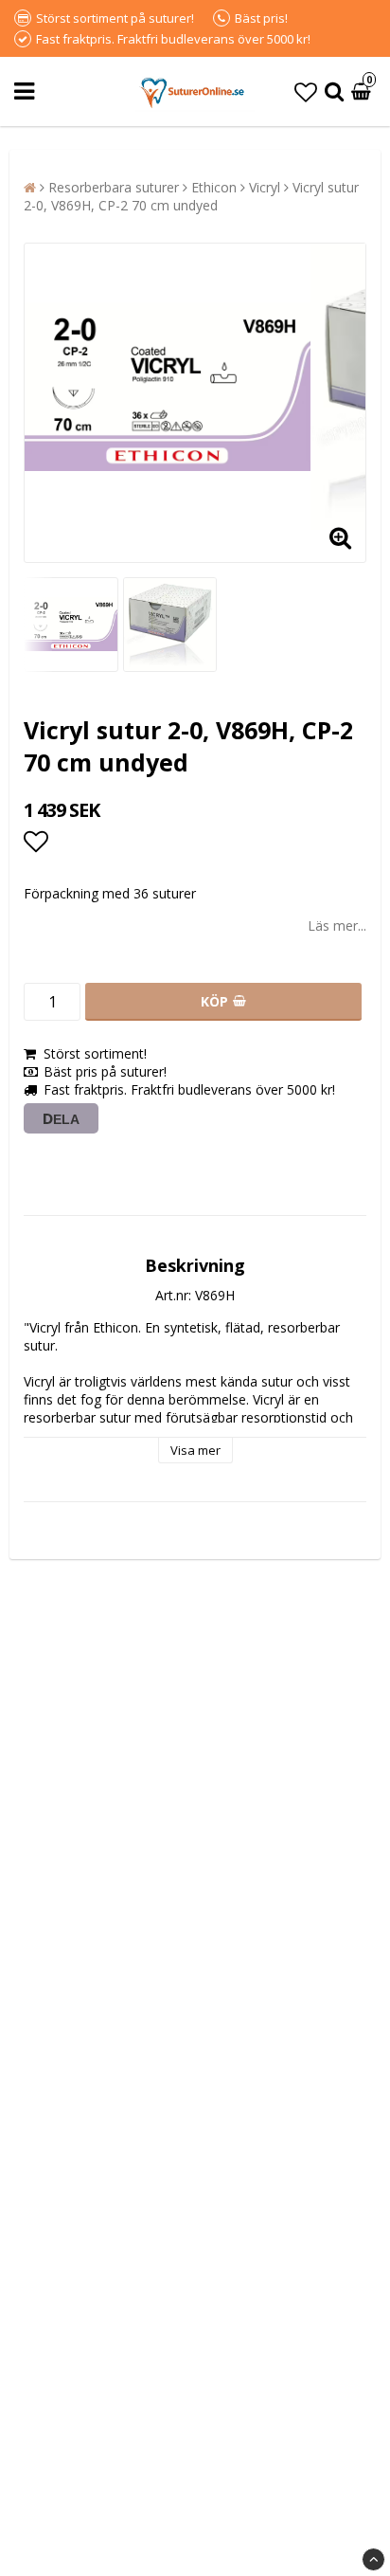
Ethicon (214, 187)
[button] (306, 91)
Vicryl (265, 187)
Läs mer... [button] (337, 925)
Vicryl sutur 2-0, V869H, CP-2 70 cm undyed (191, 196)
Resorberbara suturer (114, 187)
